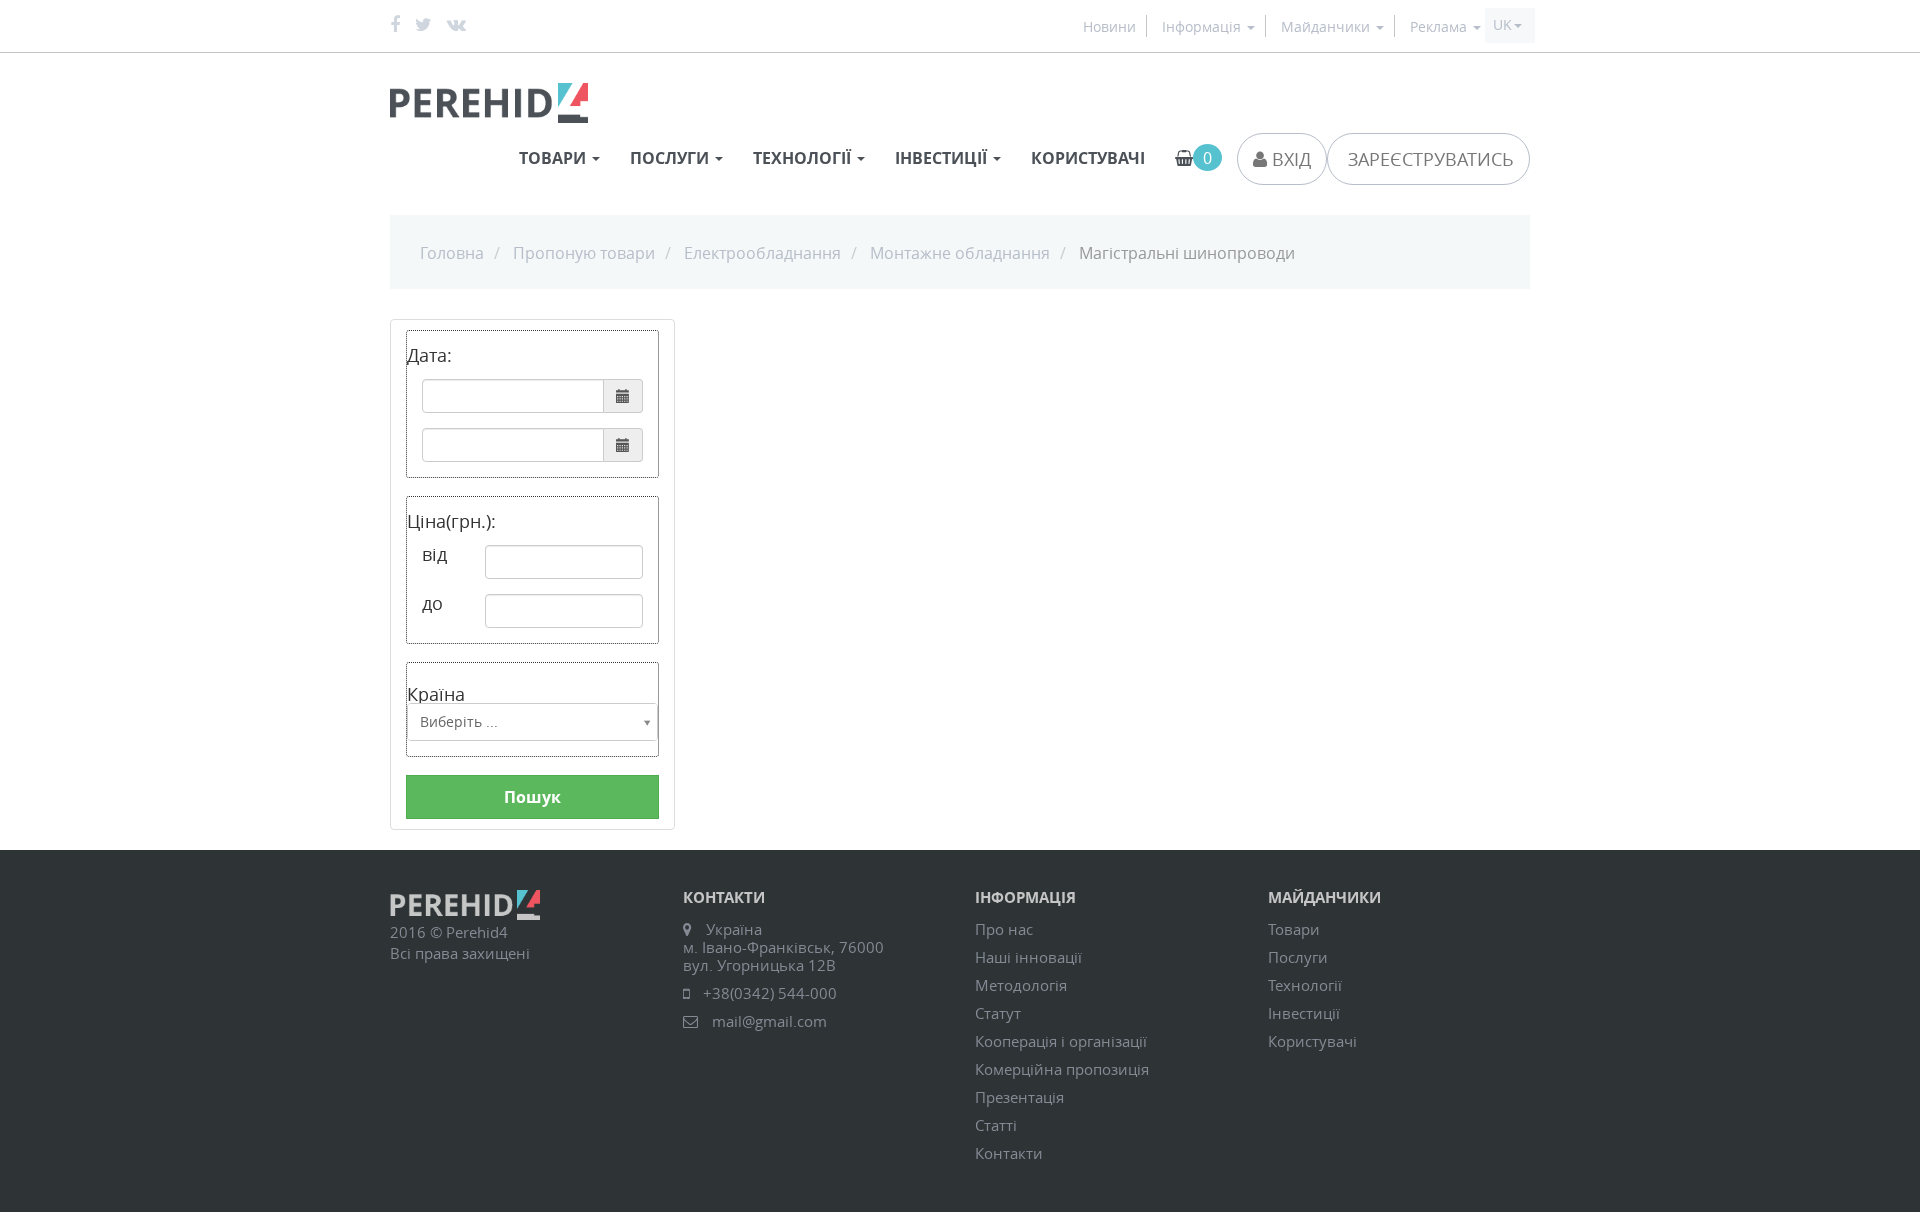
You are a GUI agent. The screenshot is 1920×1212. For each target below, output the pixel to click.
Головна (452, 253)
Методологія (1021, 985)
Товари (1294, 929)
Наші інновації (1028, 957)
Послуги (1298, 957)
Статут (998, 1013)
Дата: (429, 355)
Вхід (1289, 159)
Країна (436, 692)
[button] (1507, 25)
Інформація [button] (1203, 27)
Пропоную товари (584, 253)
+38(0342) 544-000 (770, 993)
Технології (1305, 985)
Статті (996, 1125)
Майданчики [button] (1327, 27)
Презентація (1019, 1097)
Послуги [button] (671, 158)
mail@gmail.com (769, 1021)
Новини (1109, 27)
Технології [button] (804, 158)
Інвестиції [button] (943, 158)
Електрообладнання (762, 253)
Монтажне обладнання (960, 253)
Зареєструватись (1428, 159)
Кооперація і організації (1061, 1041)
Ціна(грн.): (451, 521)
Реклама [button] (1440, 27)
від (434, 554)
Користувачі (1088, 158)
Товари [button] (554, 158)
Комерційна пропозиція (1062, 1069)
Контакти (1009, 1153)
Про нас (1004, 929)
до (432, 603)
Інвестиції (1304, 1013)
